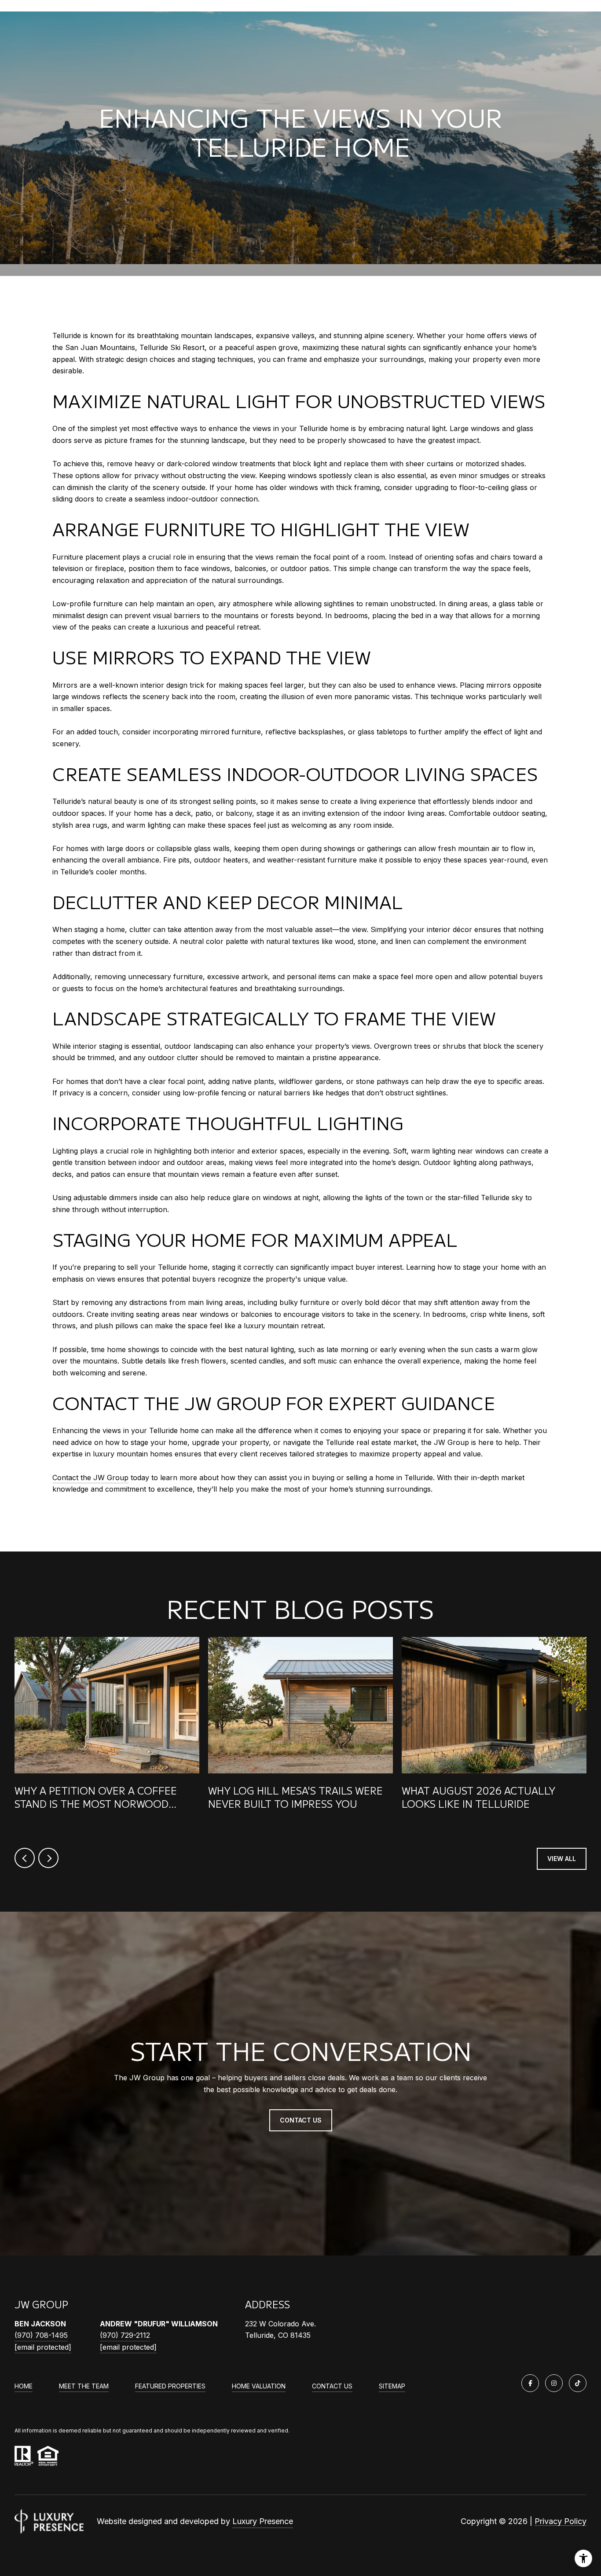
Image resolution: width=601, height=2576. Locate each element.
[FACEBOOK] (530, 2383)
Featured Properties (170, 2386)
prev (25, 1858)
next (48, 1858)
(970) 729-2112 (125, 2335)
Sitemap (392, 2386)
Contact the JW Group (90, 1478)
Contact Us (332, 2386)
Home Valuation (259, 2386)
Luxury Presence (263, 2521)
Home (24, 2386)
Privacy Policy (561, 2521)
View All (562, 1859)
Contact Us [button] (301, 2120)
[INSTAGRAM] (554, 2383)
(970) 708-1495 (41, 2335)
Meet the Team (84, 2386)
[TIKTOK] (578, 2383)
